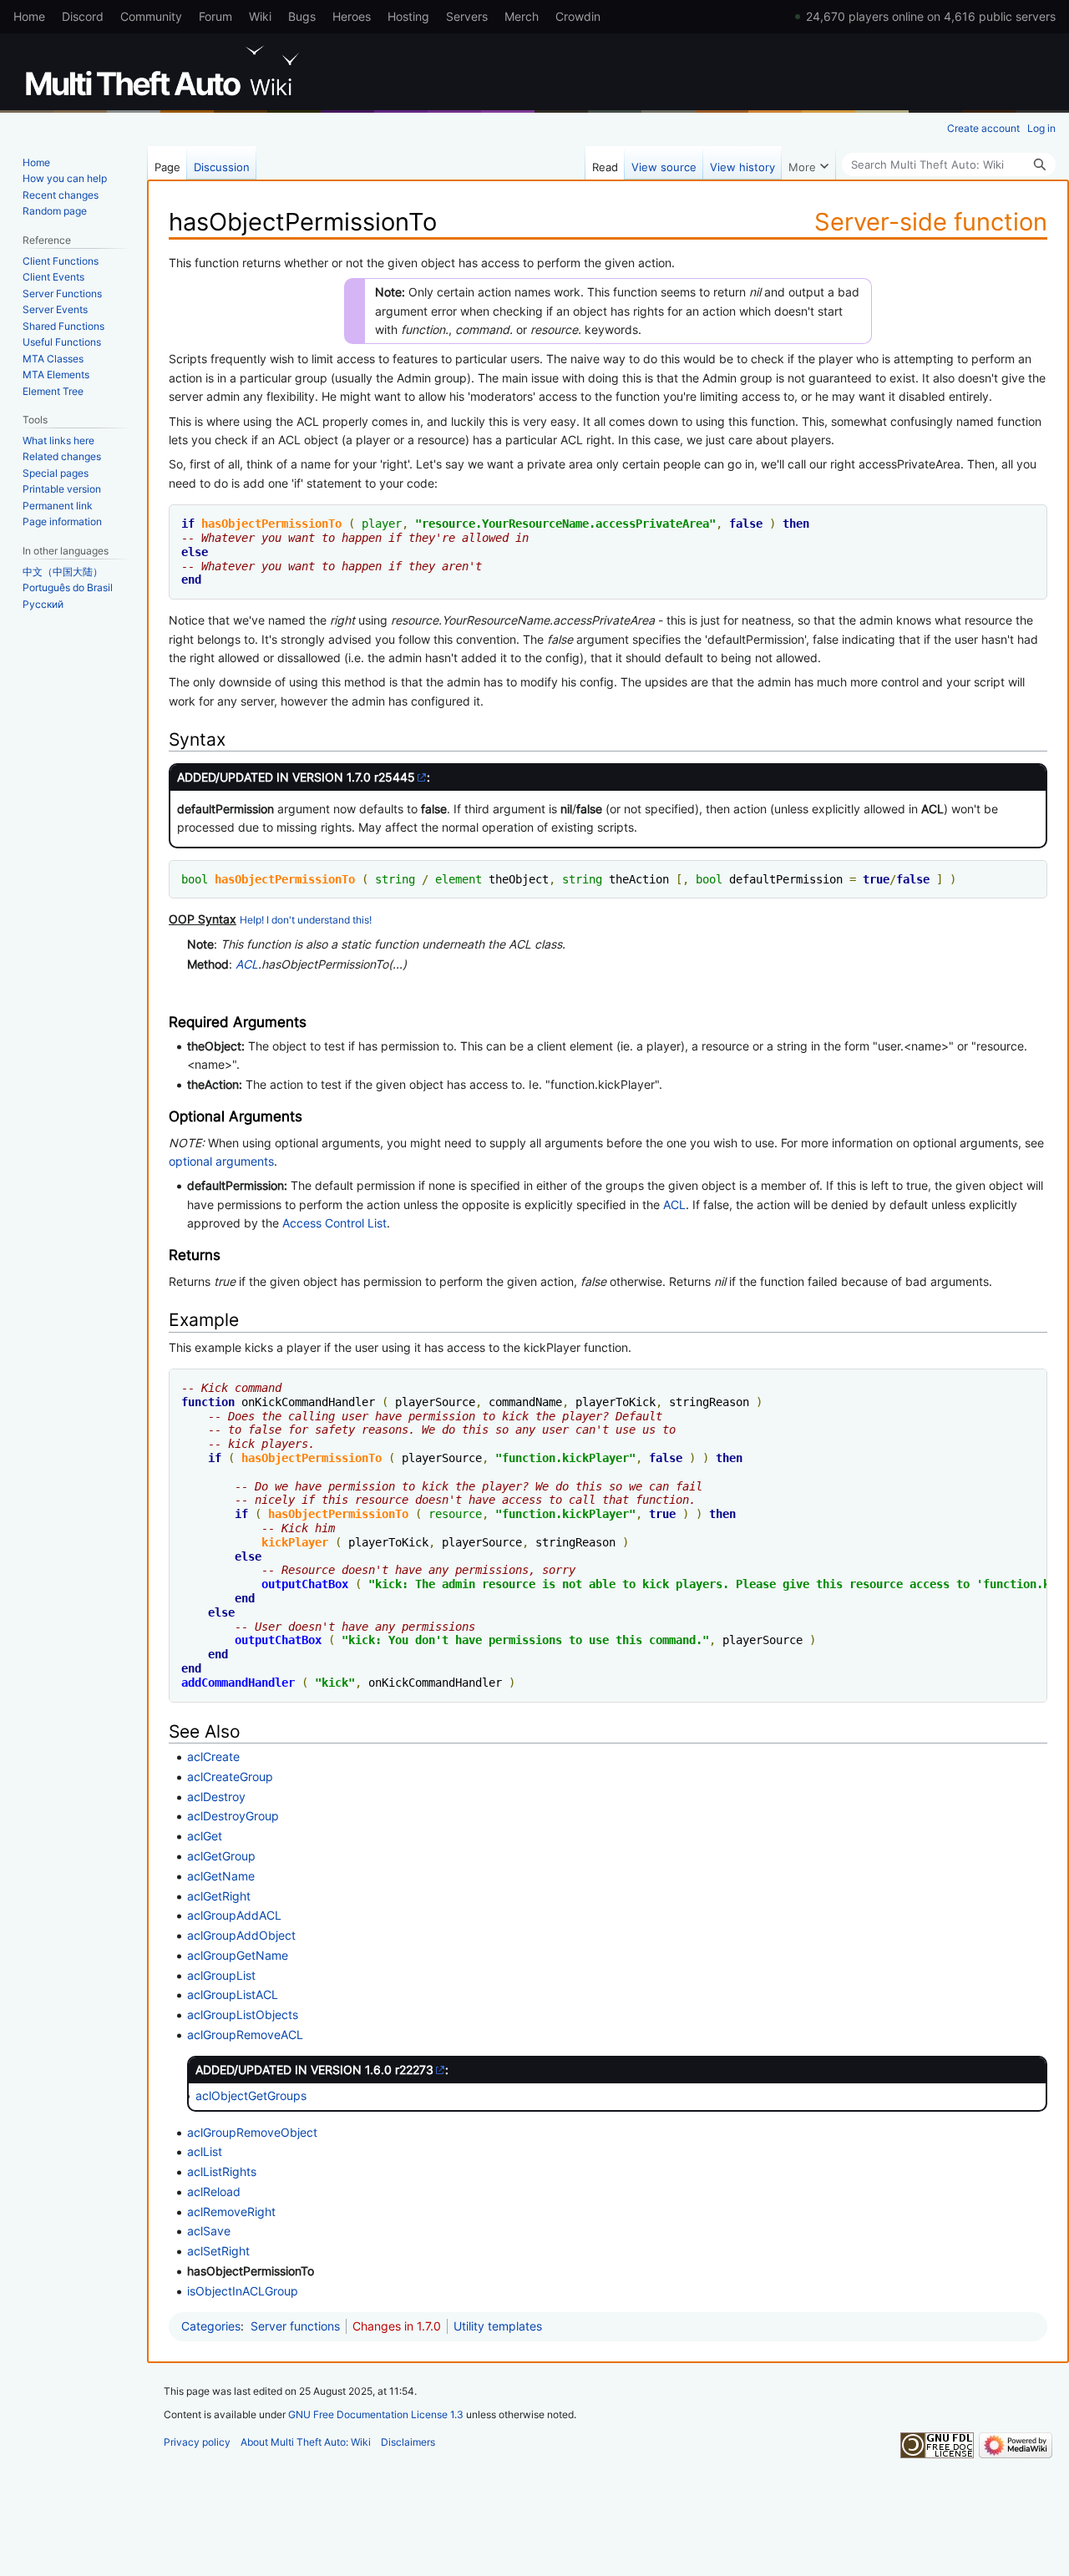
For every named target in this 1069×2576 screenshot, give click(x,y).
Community (151, 16)
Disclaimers (408, 2442)
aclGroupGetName (238, 1955)
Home (29, 16)
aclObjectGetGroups (251, 2095)
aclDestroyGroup (233, 1816)
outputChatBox (305, 1584)
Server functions (295, 2326)
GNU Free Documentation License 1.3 (376, 2414)
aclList (205, 2151)
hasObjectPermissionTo (271, 524)
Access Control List (334, 1223)
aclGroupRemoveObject (252, 2132)
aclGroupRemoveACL (245, 2034)
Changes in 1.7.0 (397, 2326)
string (395, 879)
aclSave (209, 2231)
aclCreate (213, 1756)
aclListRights (222, 2171)
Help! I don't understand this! (306, 920)
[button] (808, 163)
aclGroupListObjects (243, 2014)
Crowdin (578, 16)
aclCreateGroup (230, 1776)
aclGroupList (221, 1975)
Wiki (260, 16)
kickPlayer (295, 1542)
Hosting (408, 16)
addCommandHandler (238, 1683)
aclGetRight (219, 1896)
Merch (522, 16)
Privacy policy (197, 2442)
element (459, 879)
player (382, 524)
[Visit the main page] (165, 71)
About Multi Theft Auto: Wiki (306, 2442)
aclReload (214, 2191)
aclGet (205, 1836)
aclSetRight (218, 2251)
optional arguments (221, 1161)
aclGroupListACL (233, 1994)
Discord (83, 16)
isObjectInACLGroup (243, 2291)
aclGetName (221, 1876)
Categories (211, 2326)
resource (448, 524)
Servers (467, 16)
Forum (215, 16)
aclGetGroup (221, 1856)
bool (195, 879)
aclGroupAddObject (241, 1935)
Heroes (352, 16)
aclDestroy (216, 1797)
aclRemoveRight (231, 2212)
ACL (247, 964)
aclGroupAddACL (234, 1915)
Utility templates (498, 2326)
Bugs (302, 16)
